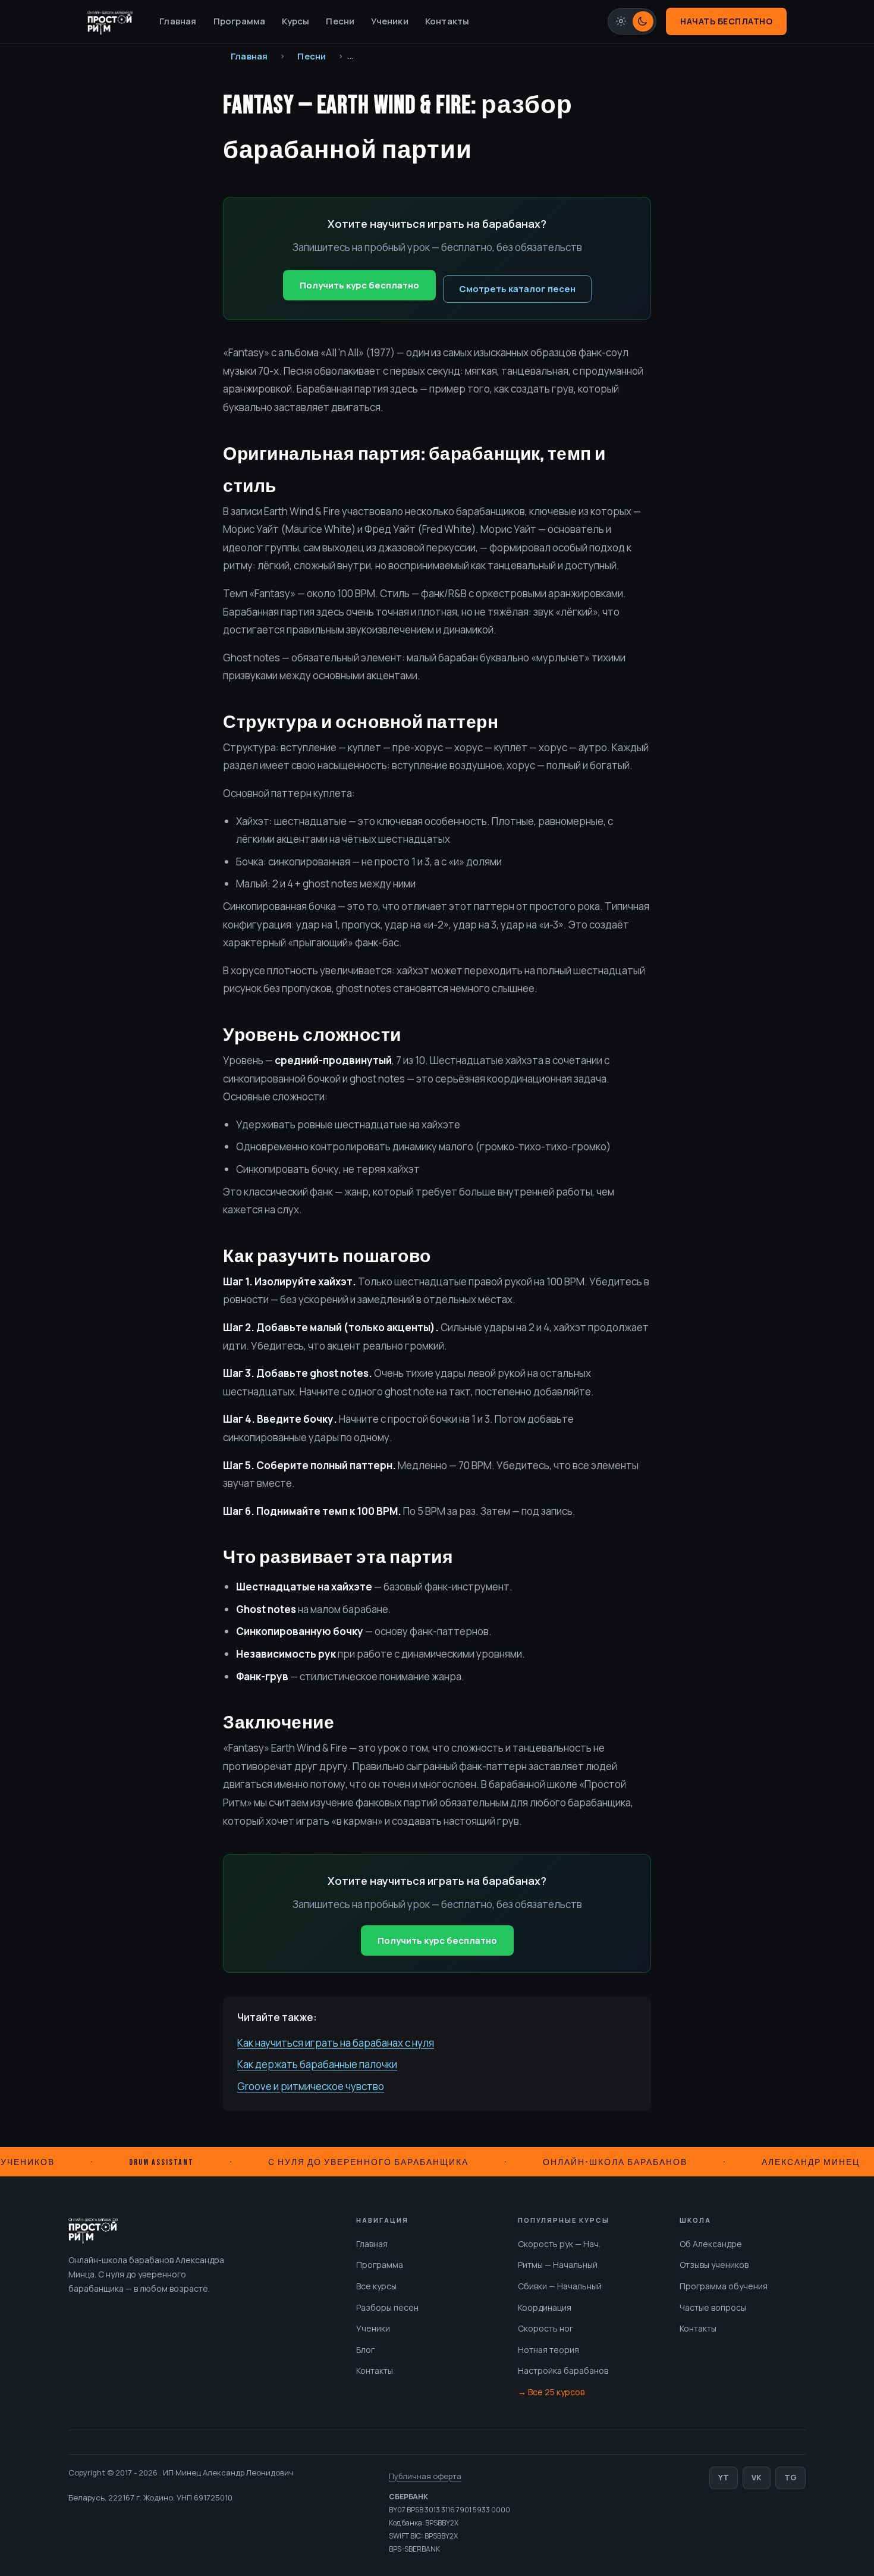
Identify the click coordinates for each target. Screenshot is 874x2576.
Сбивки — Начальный (560, 2286)
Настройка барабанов (563, 2371)
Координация (545, 2307)
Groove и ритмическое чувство (311, 2086)
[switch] (632, 21)
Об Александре (711, 2244)
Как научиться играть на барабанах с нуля (336, 2043)
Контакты (447, 21)
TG (790, 2477)
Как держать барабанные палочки (317, 2064)
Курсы (295, 21)
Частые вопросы (713, 2307)
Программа (240, 21)
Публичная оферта (425, 2476)
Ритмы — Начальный (558, 2265)
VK (757, 2477)
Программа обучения (724, 2286)
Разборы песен (387, 2307)
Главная (178, 21)
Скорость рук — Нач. (559, 2244)
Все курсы (376, 2286)
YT (724, 2477)
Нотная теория (548, 2350)
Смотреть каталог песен (517, 289)
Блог (365, 2350)
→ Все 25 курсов (551, 2392)
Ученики (389, 21)
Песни (340, 21)
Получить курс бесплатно (359, 285)
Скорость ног (546, 2328)
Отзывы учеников (714, 2265)
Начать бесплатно (726, 21)
